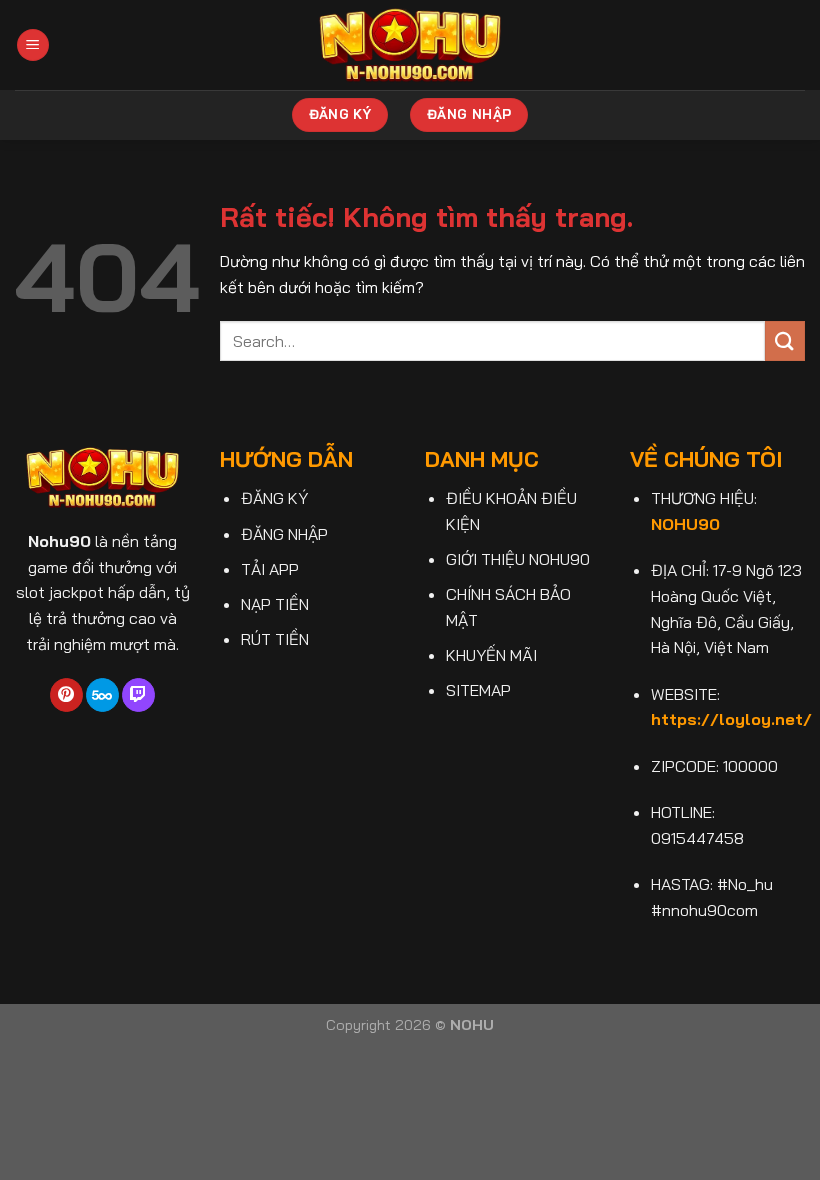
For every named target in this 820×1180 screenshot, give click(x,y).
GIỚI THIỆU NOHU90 (518, 559)
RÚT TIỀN (275, 639)
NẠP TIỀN (275, 604)
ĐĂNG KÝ (274, 498)
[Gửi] (785, 340)
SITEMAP (478, 690)
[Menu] (33, 45)
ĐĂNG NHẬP (284, 534)
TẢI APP (270, 569)
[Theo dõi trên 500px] (102, 695)
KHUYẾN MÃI (491, 655)
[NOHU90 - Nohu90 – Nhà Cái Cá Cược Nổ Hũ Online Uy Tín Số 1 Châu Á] (410, 44)
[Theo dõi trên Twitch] (138, 695)
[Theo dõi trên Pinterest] (66, 695)
